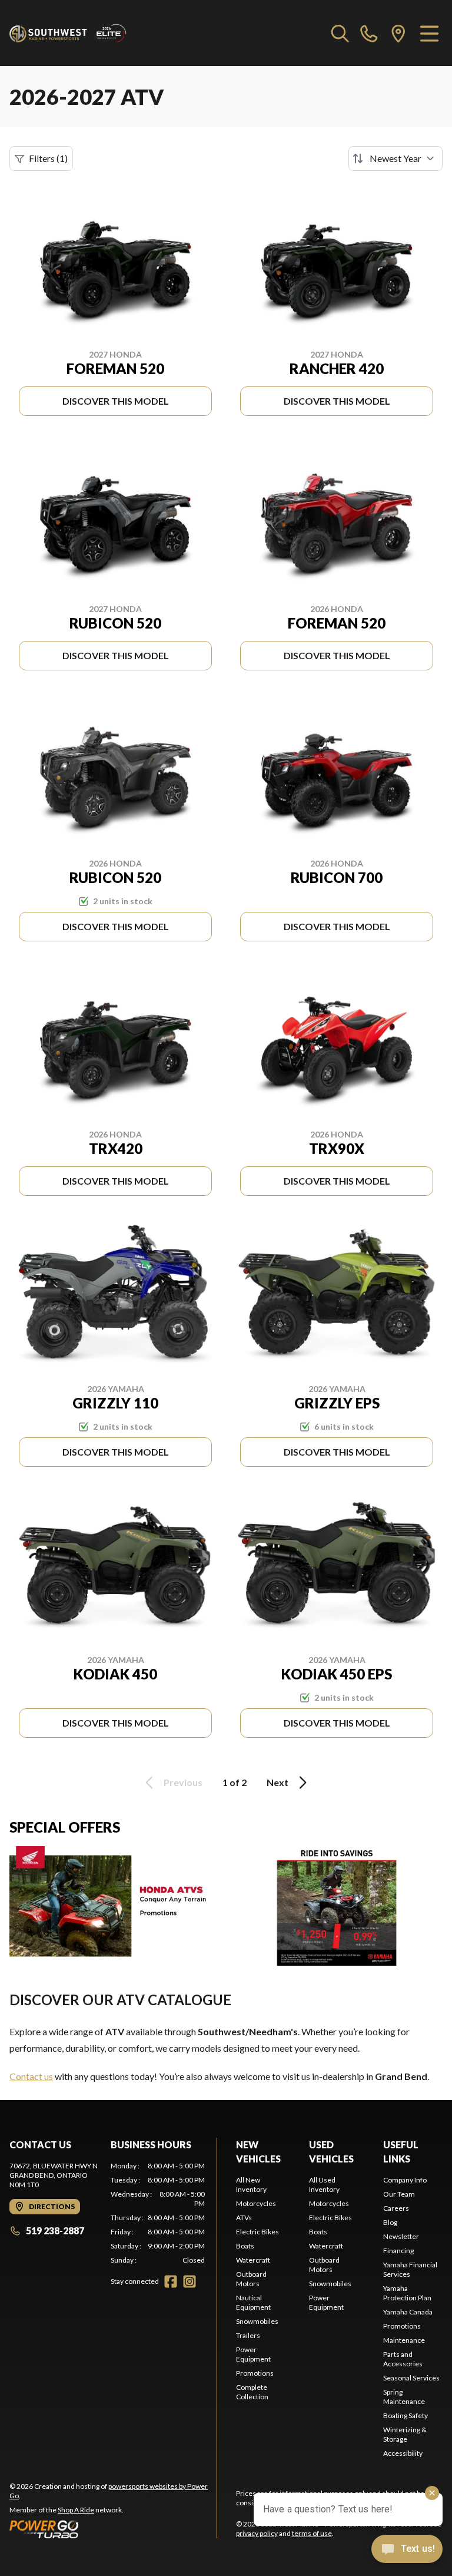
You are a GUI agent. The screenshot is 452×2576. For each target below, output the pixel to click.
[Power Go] (113, 2529)
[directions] (398, 33)
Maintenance (404, 2340)
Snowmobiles (257, 2321)
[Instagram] (190, 2281)
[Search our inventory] (340, 33)
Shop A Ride (76, 2510)
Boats (245, 2246)
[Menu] (429, 33)
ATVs (244, 2218)
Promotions (255, 2373)
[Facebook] (171, 2281)
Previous (183, 1782)
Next (277, 1782)
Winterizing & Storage (405, 2434)
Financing (398, 2251)
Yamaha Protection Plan (407, 2293)
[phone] (369, 33)
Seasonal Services (411, 2378)
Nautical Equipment (253, 2302)
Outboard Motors (251, 2279)
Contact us (31, 2076)
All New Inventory (251, 2185)
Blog (390, 2222)
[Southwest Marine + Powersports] (68, 33)
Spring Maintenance (404, 2397)
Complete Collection (252, 2392)
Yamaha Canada (408, 2312)
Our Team (399, 2194)
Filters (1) (48, 158)
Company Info (405, 2180)
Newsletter (401, 2236)
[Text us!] (407, 2550)
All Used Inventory (324, 2185)
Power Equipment (253, 2354)
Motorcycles (256, 2203)
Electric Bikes (257, 2232)
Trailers (248, 2335)
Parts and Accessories (403, 2359)
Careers (396, 2208)
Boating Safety (406, 2415)
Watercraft (253, 2260)
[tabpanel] (158, 2213)
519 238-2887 (55, 2231)
